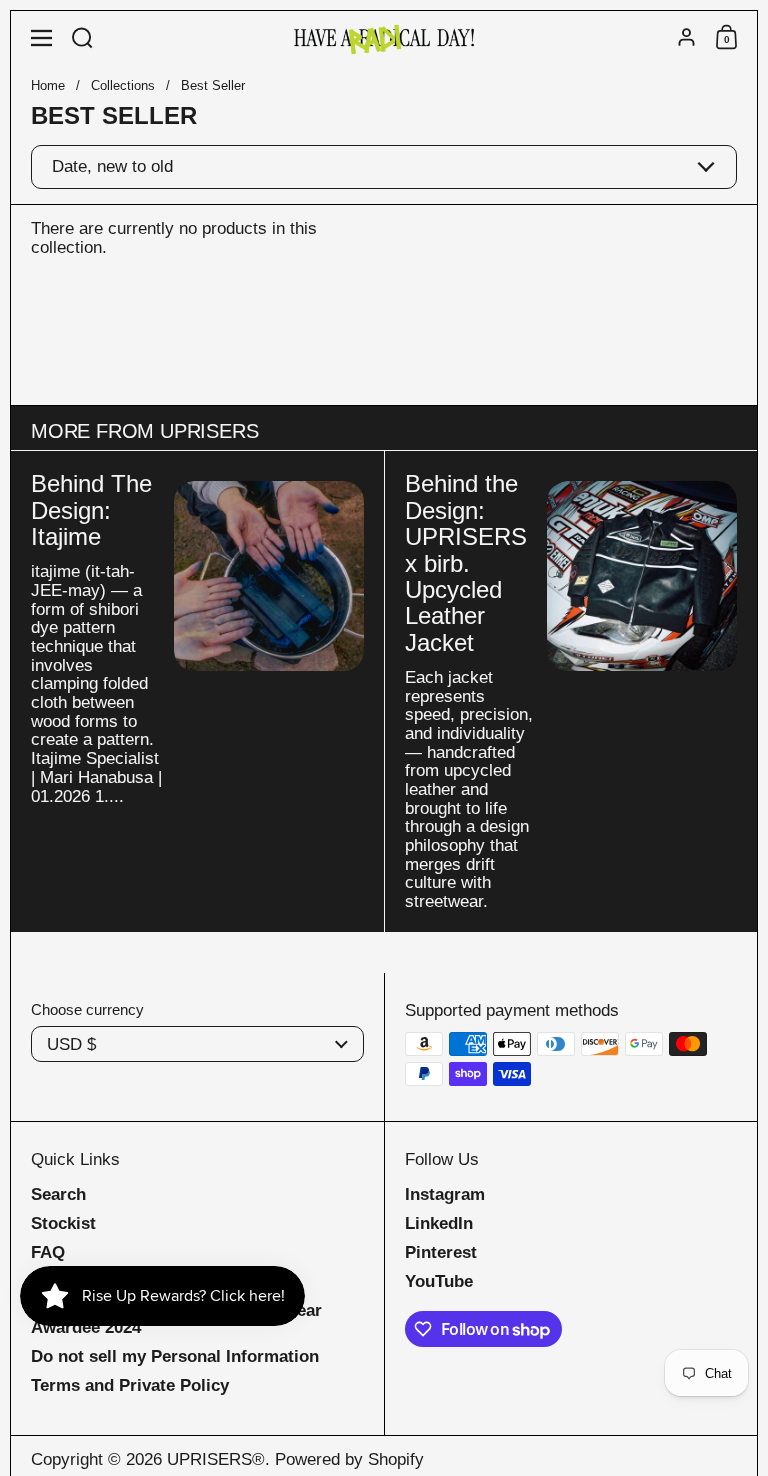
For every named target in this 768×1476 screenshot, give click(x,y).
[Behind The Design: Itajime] (269, 576)
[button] (82, 37)
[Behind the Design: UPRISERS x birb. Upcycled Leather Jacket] (642, 576)
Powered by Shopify (349, 1459)
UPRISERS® (216, 1459)
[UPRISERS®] (384, 38)
